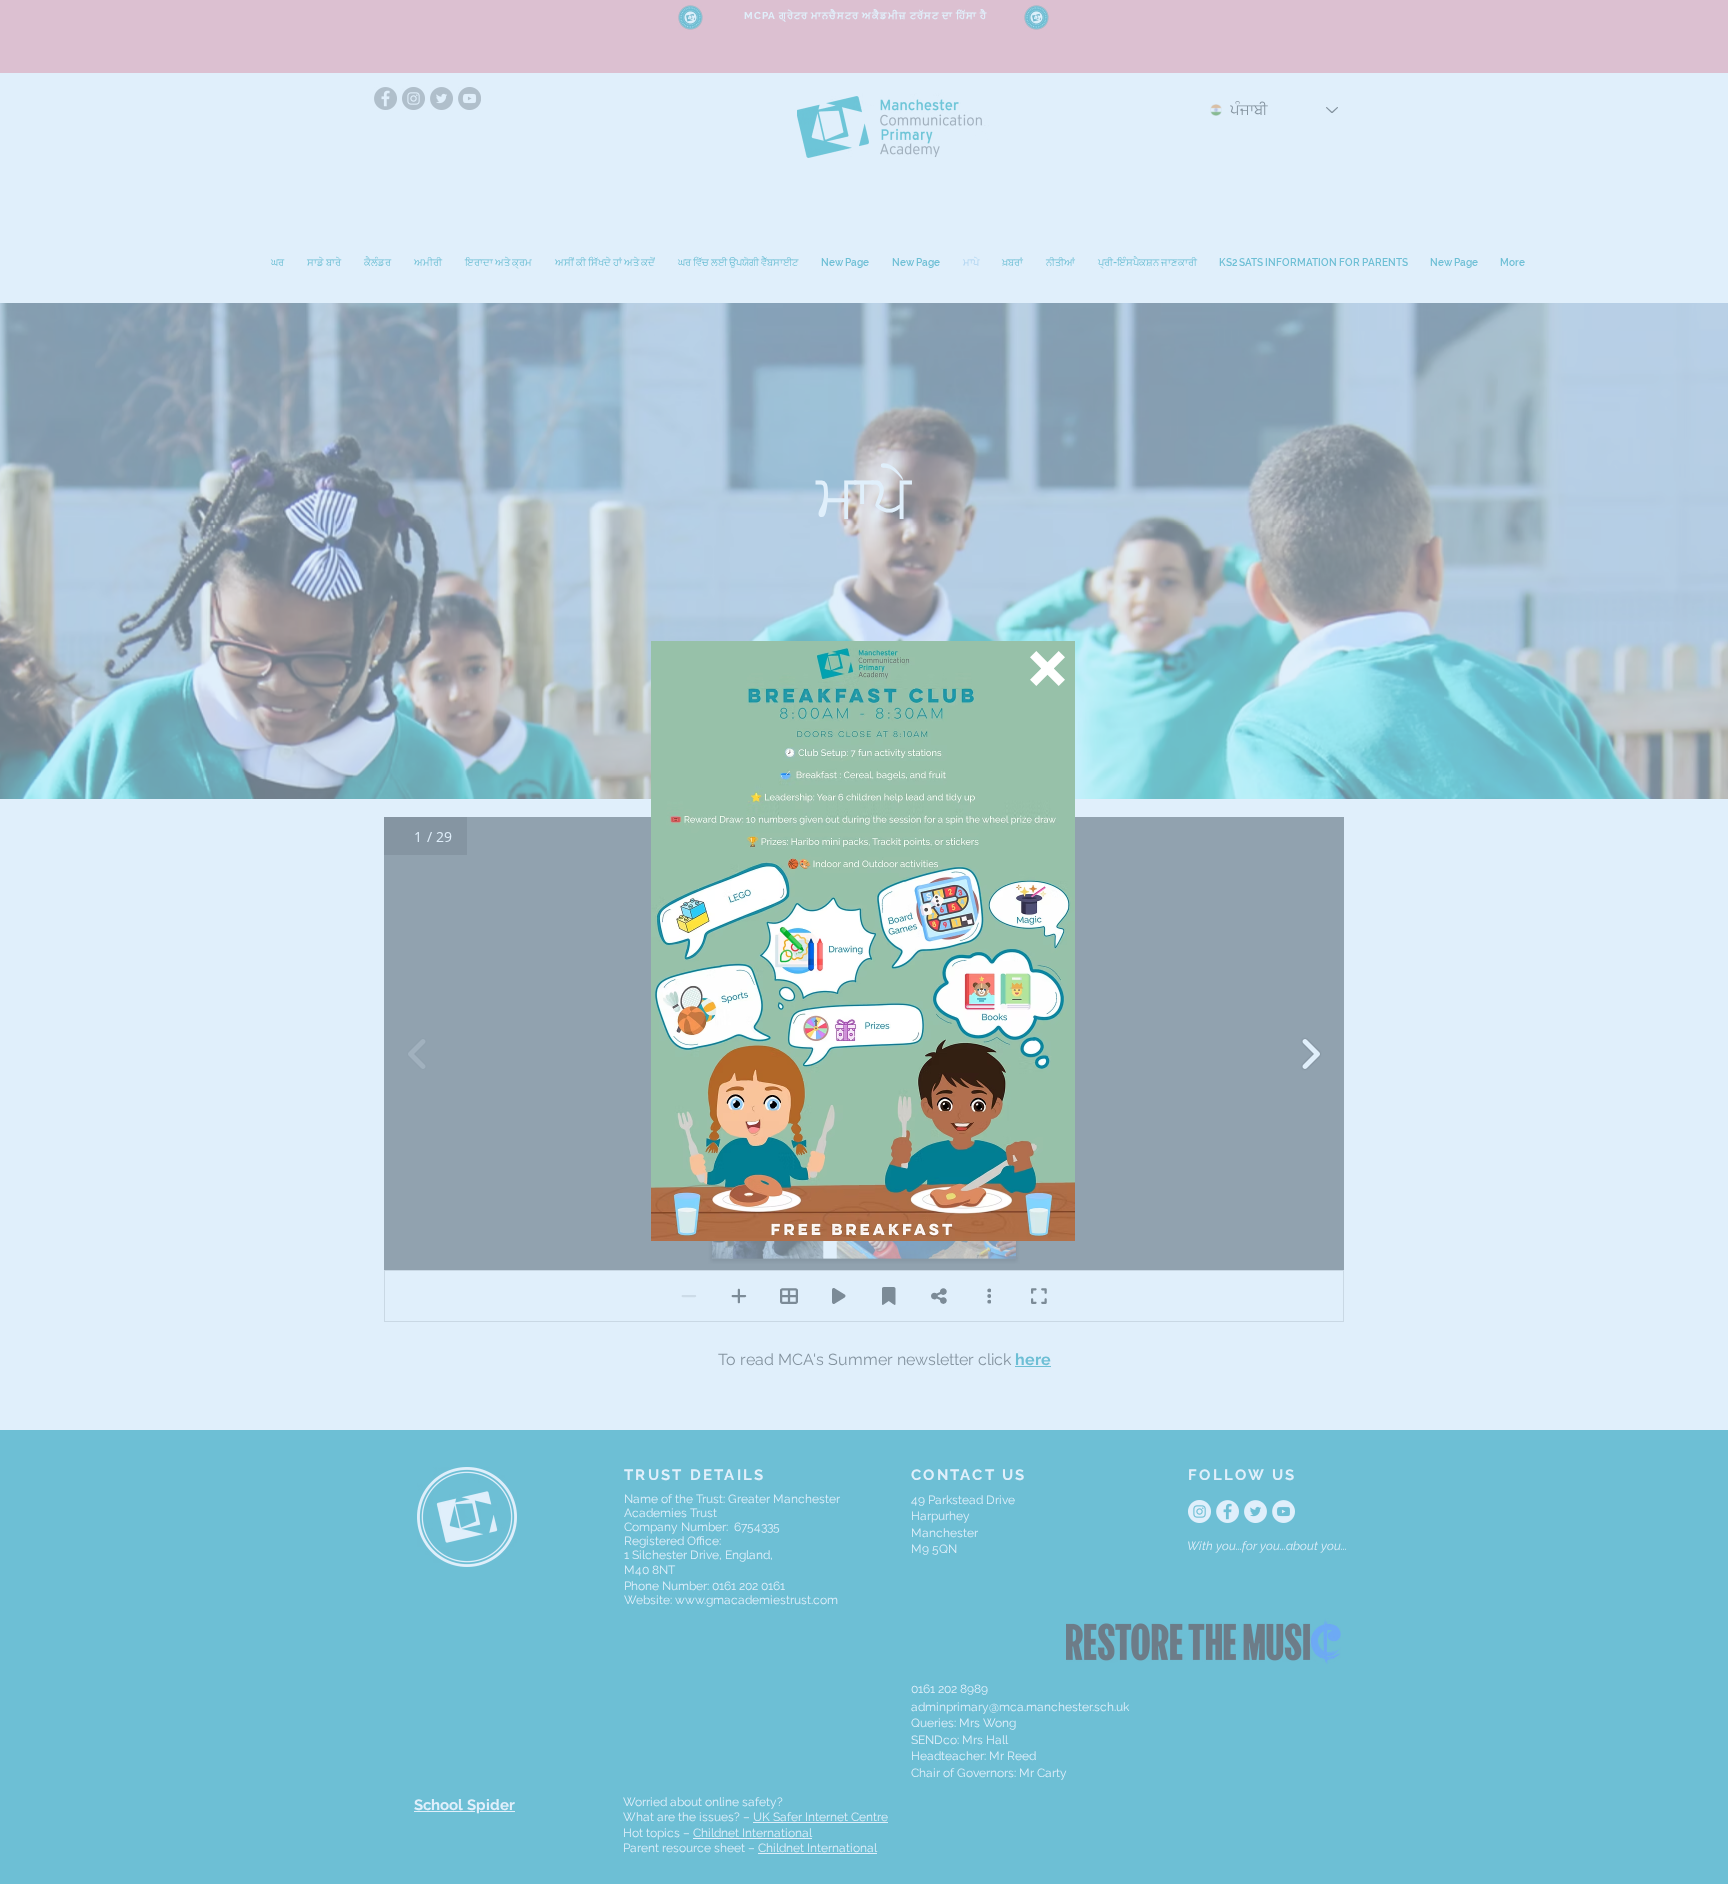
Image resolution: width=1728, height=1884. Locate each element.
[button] (1047, 668)
